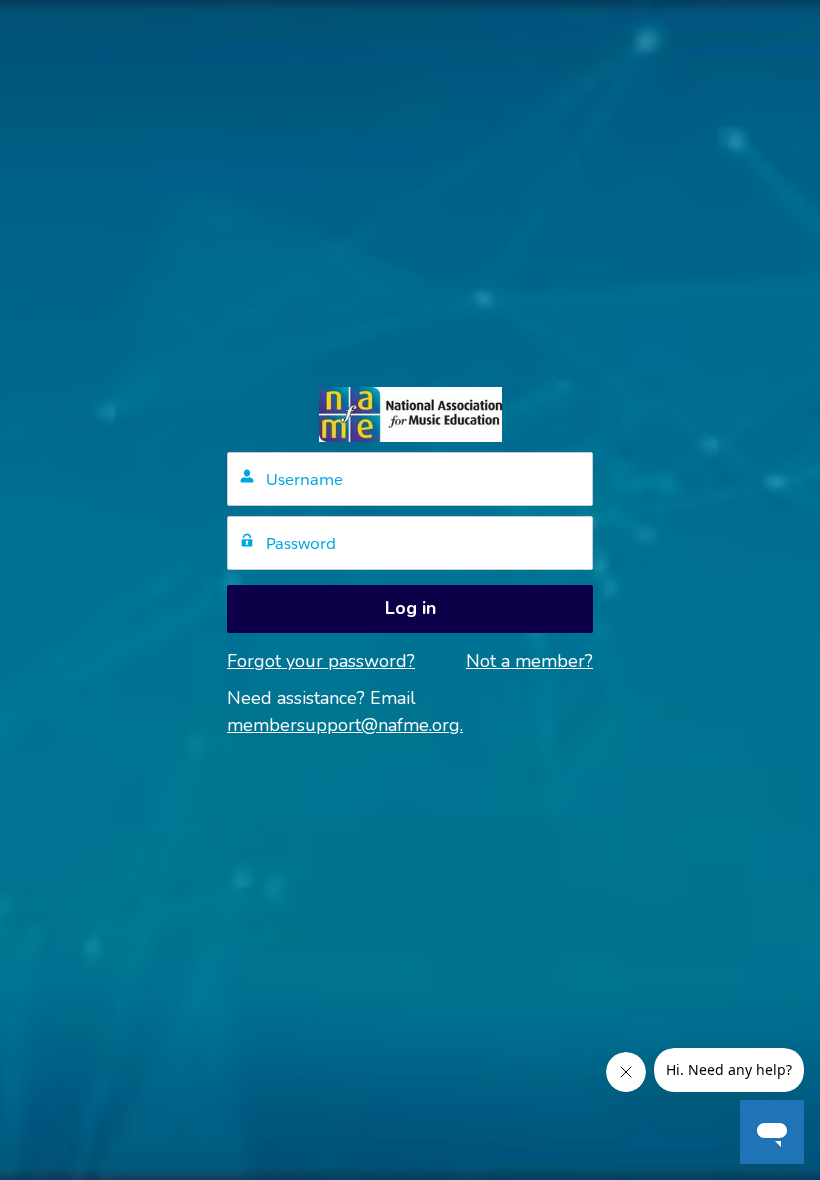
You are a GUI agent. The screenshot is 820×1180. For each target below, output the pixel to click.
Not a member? (529, 661)
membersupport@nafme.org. (345, 725)
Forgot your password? (321, 661)
